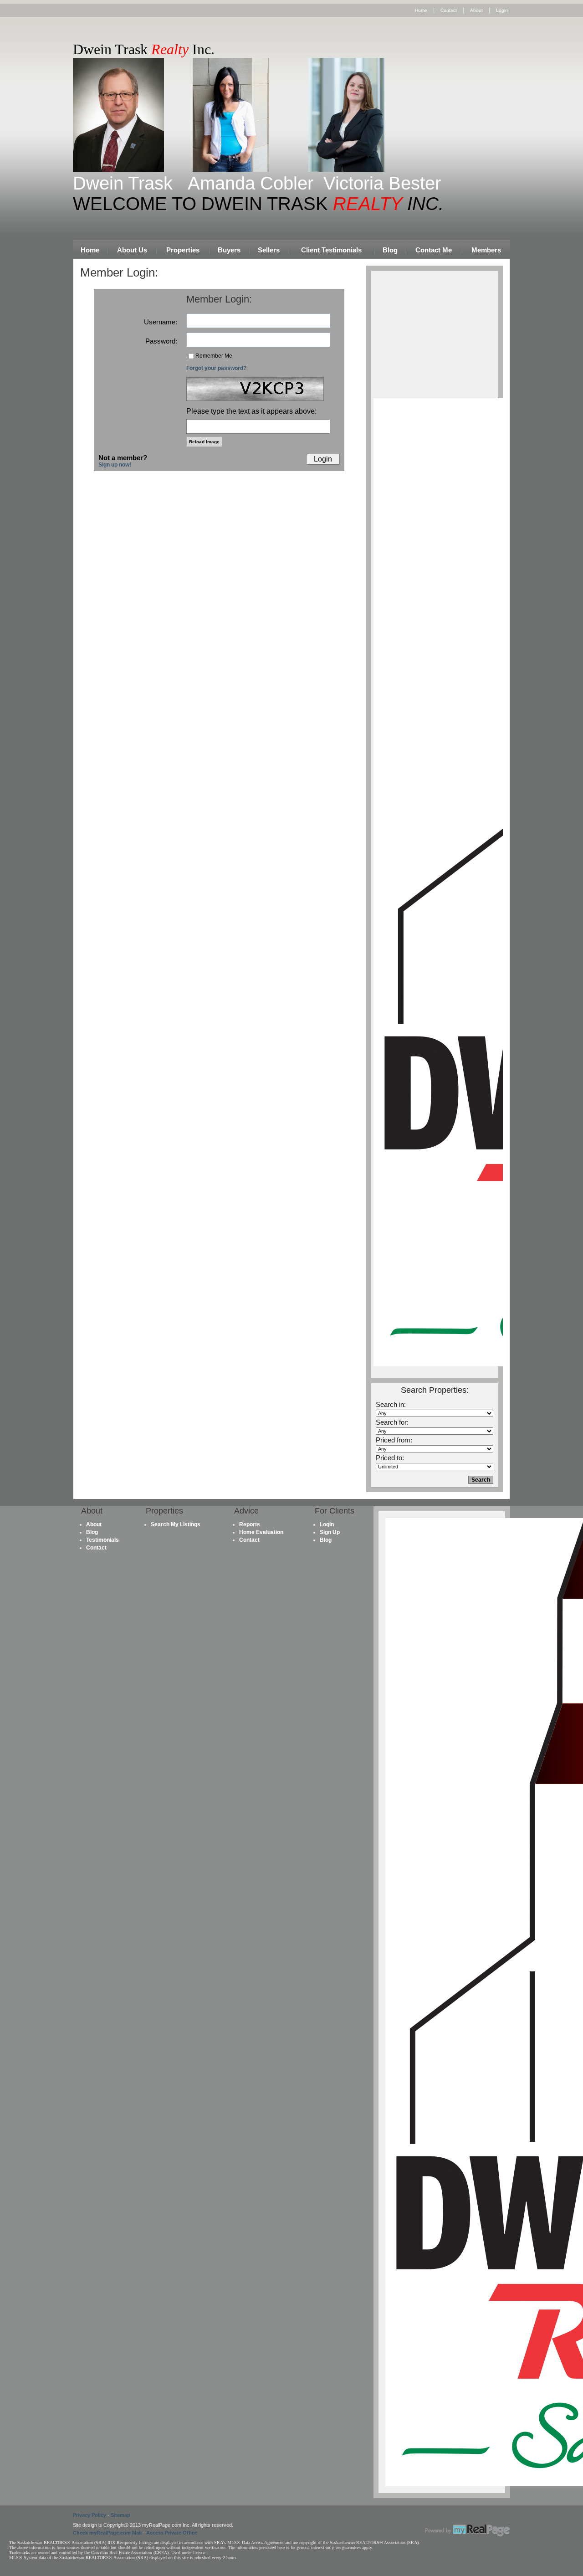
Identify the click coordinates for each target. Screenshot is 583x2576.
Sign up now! (115, 465)
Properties (183, 250)
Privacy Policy (89, 2515)
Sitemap (120, 2515)
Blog (390, 250)
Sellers (269, 250)
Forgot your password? (216, 368)
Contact (449, 10)
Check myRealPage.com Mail (107, 2533)
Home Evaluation (261, 1532)
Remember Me (214, 356)
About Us (132, 250)
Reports (250, 1524)
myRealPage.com (468, 2530)
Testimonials (102, 1540)
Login (502, 10)
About (476, 10)
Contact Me (434, 250)
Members (486, 250)
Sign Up (330, 1532)
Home (421, 10)
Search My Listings (176, 1524)
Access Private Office (172, 2533)
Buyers (229, 250)
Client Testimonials (331, 250)
